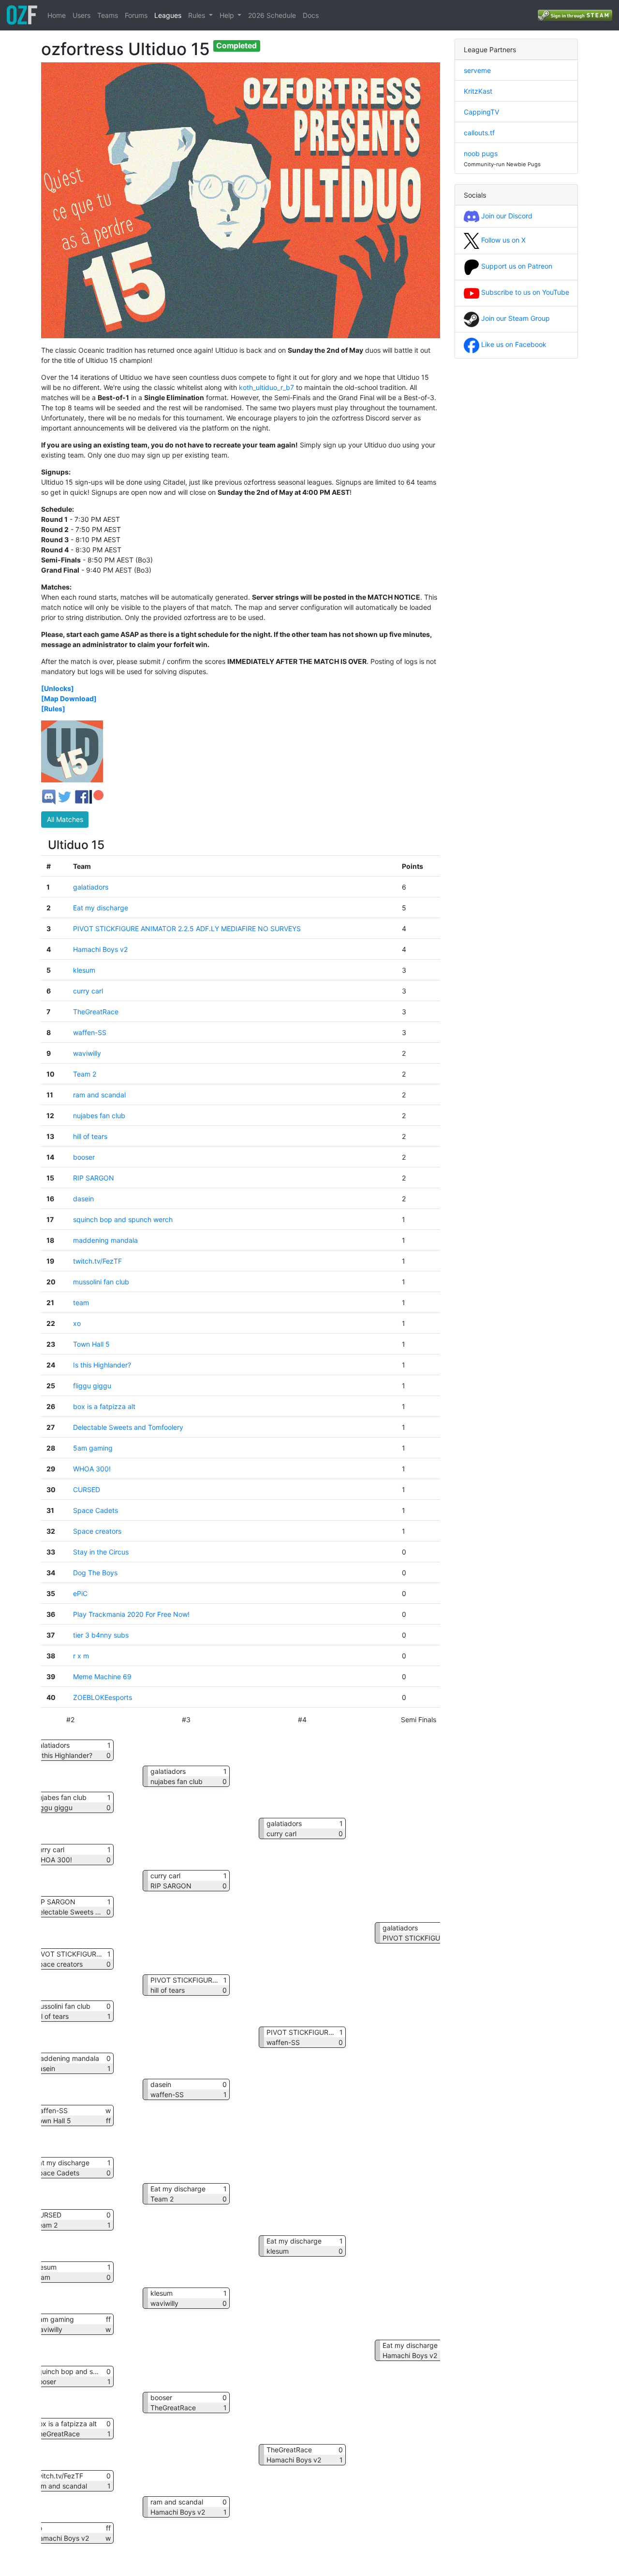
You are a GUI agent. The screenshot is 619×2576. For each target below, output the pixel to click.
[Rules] (53, 709)
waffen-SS (90, 1032)
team (81, 1302)
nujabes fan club (99, 1115)
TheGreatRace (96, 1012)
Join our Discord (506, 216)
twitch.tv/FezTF (97, 1261)
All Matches (65, 819)
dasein (83, 1199)
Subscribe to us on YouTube (524, 292)
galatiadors (91, 887)
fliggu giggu (92, 1386)
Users (81, 15)
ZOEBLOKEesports (103, 1697)
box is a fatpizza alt (104, 1406)
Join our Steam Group (515, 318)
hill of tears (90, 1136)
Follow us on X (502, 240)
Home (57, 15)
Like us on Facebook (513, 344)
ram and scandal (99, 1095)
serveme (477, 70)
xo (77, 1323)
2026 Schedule (272, 15)
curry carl (88, 991)
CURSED (87, 1489)
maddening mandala (105, 1240)
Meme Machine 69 (102, 1677)
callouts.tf (479, 133)
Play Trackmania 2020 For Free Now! (131, 1614)
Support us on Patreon (516, 266)
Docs (311, 15)
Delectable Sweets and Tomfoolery (128, 1427)
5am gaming (93, 1448)
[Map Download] (69, 698)
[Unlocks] (58, 688)
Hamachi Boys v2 (100, 949)
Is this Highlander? (102, 1365)
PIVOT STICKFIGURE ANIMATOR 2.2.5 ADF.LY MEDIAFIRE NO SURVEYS (187, 928)
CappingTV (481, 112)
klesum (84, 970)
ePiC (80, 1593)
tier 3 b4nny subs (101, 1635)
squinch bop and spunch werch (123, 1219)
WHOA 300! (92, 1469)
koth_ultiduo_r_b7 (266, 387)
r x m (81, 1656)
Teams (108, 15)
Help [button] (228, 15)
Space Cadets (96, 1510)
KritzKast (478, 91)
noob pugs (481, 153)
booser (84, 1157)
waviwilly (87, 1053)
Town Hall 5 (91, 1344)
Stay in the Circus (101, 1552)
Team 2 (85, 1074)
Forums (136, 15)
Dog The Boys (95, 1573)
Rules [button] (198, 15)
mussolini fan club (101, 1282)
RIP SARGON (94, 1178)
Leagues (168, 15)
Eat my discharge (101, 908)
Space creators (97, 1531)
